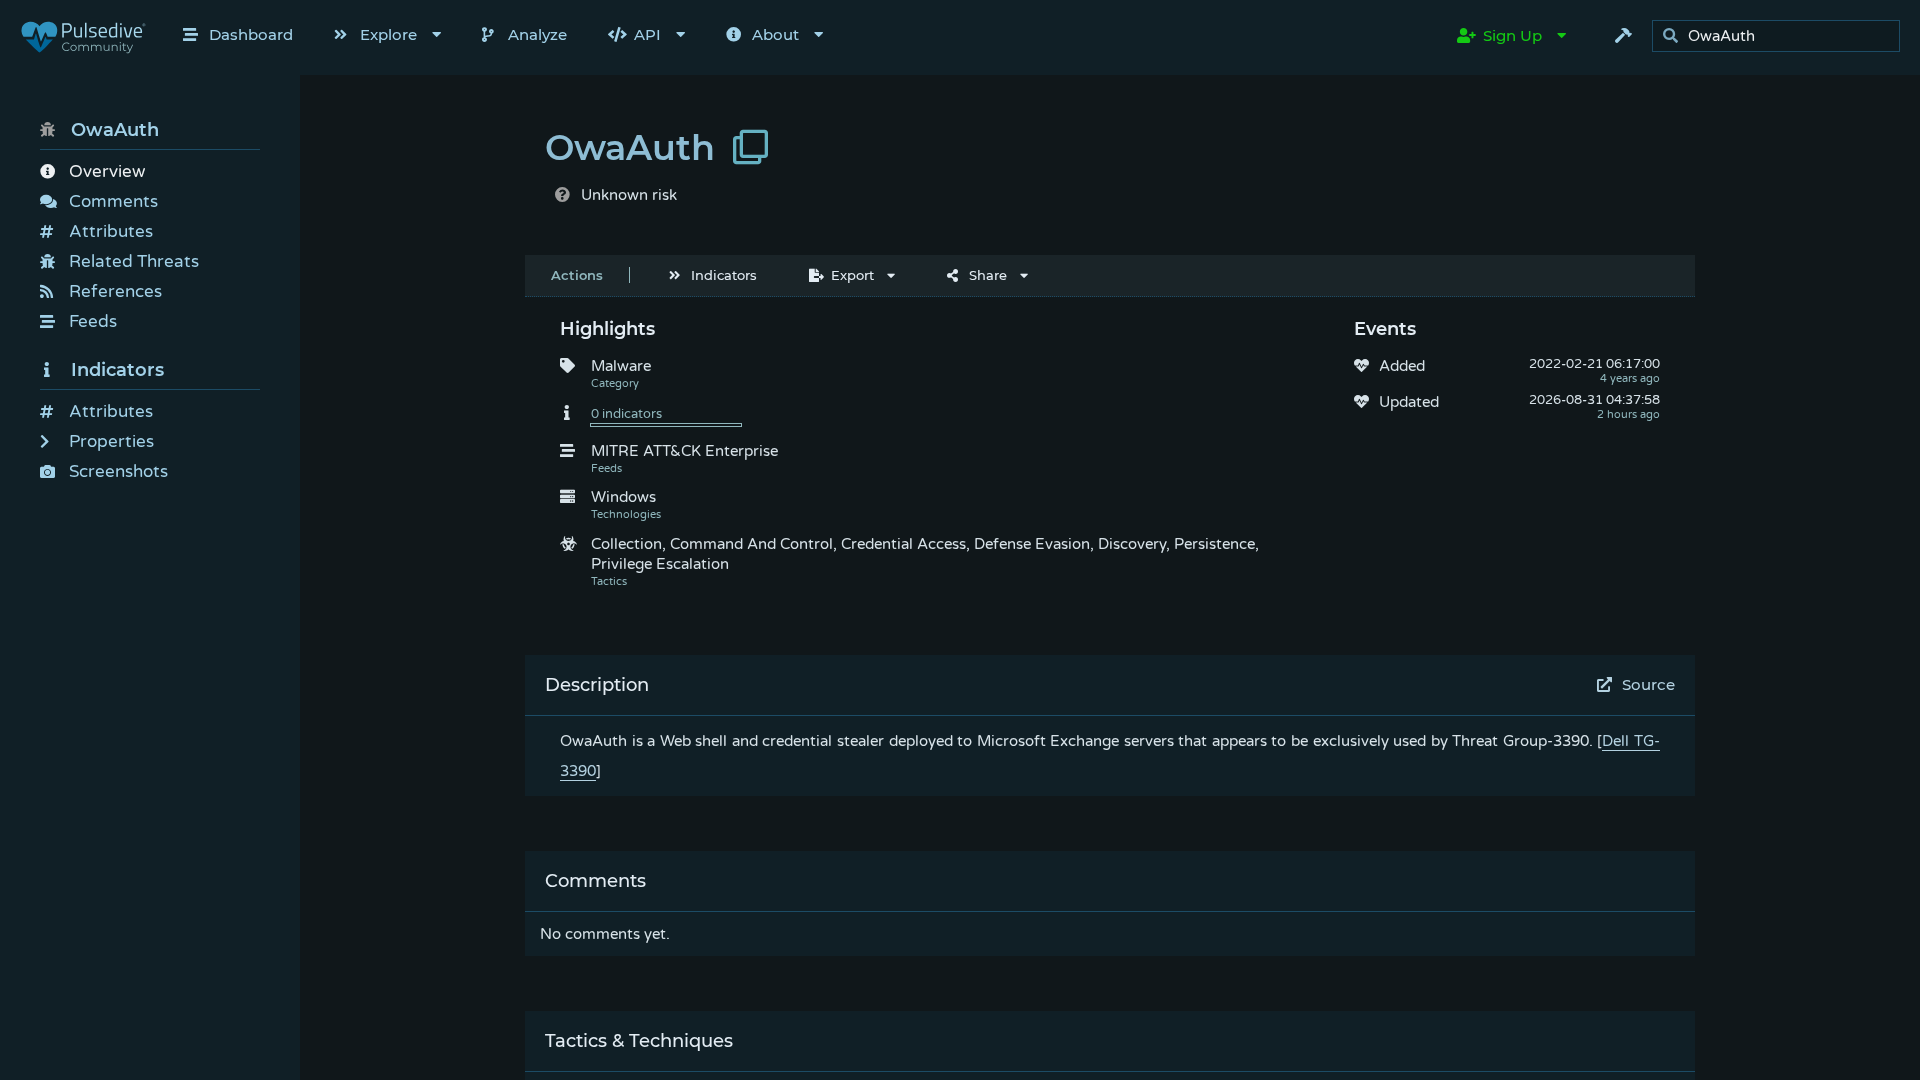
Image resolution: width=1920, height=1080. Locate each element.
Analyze (537, 34)
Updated (1409, 402)
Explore (388, 34)
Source (1648, 684)
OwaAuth (115, 130)
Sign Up (1512, 35)
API (647, 34)
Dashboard (251, 34)
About (775, 34)
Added (1402, 366)
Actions (577, 275)
